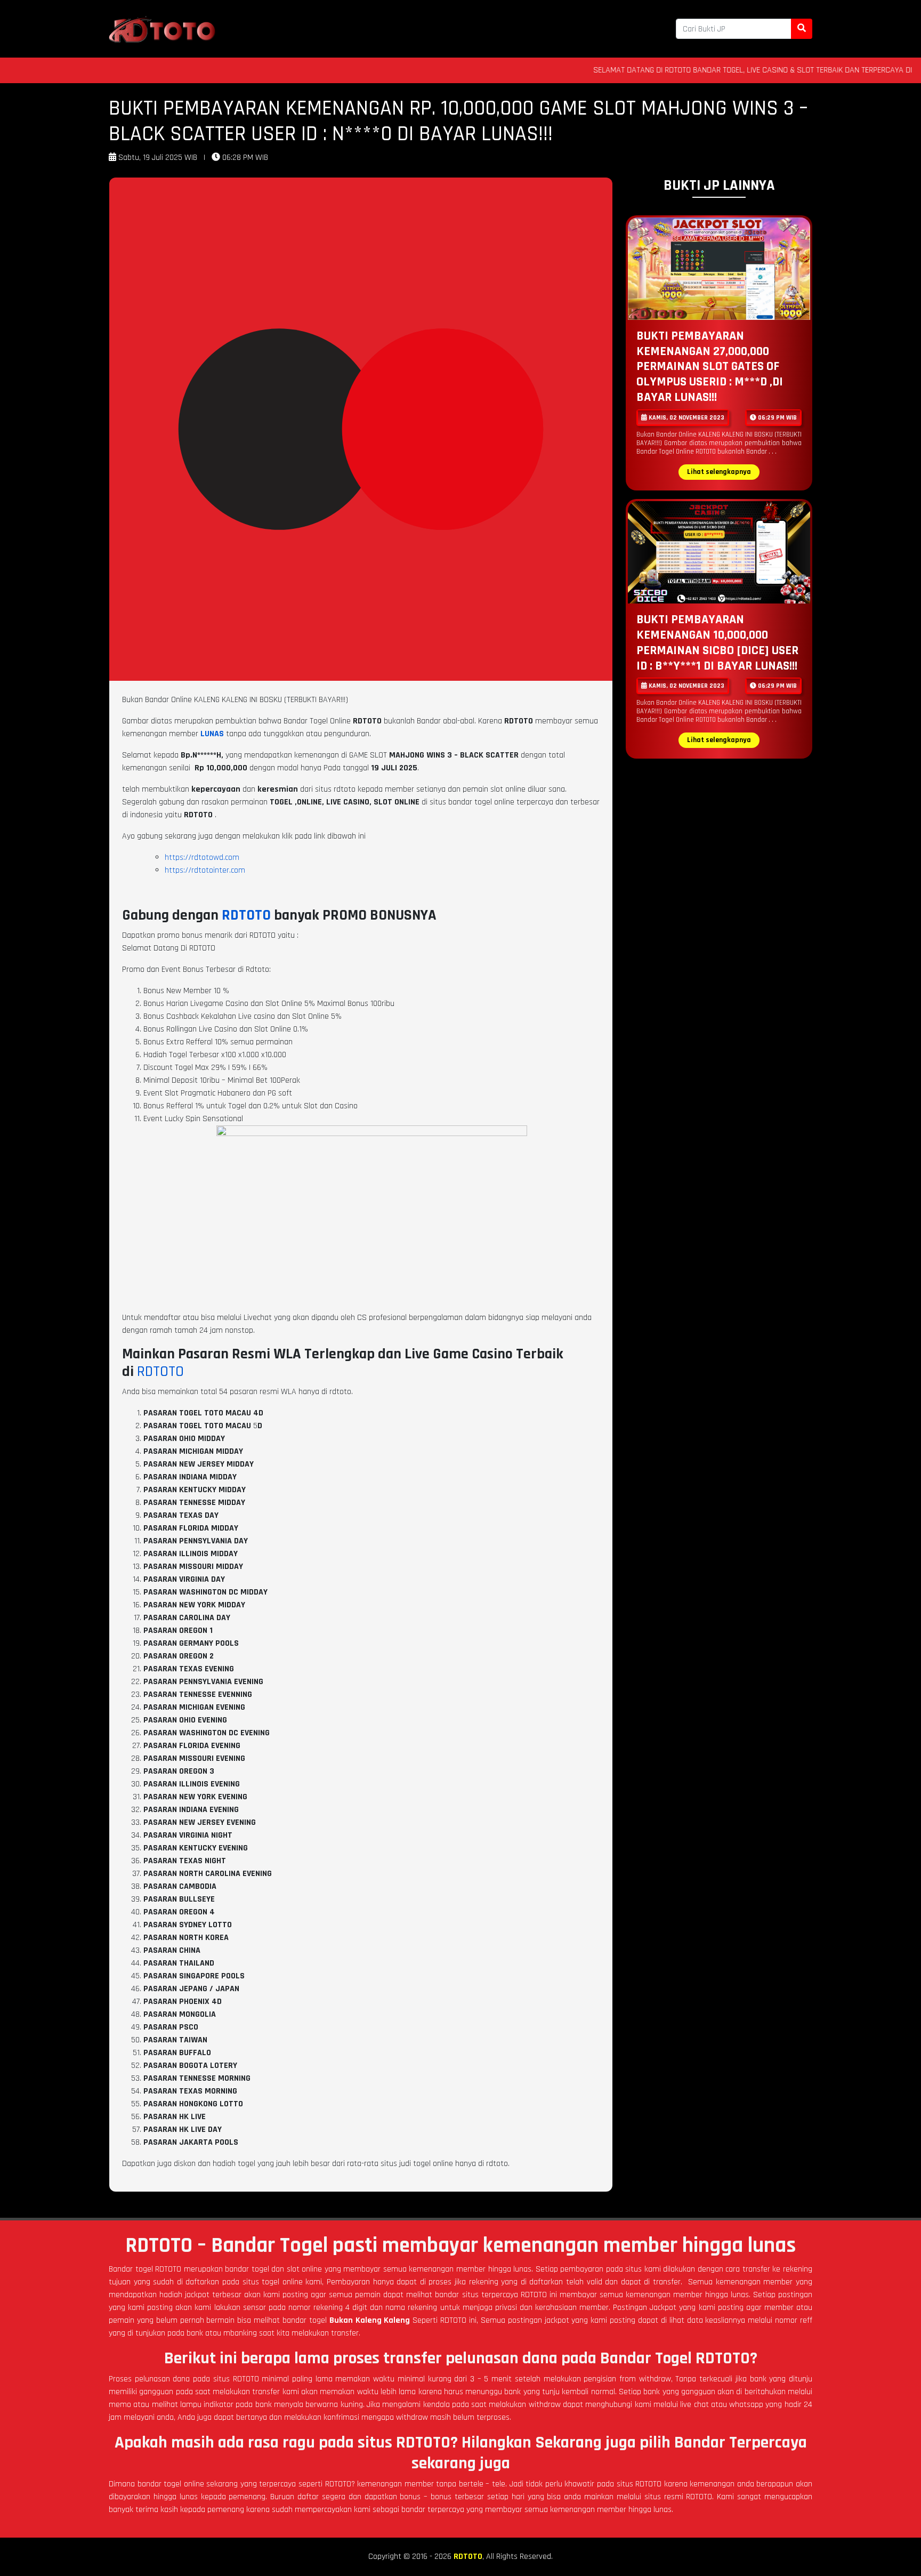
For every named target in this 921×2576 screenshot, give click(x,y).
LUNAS (212, 734)
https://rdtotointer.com (205, 870)
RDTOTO (246, 915)
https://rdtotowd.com (202, 858)
